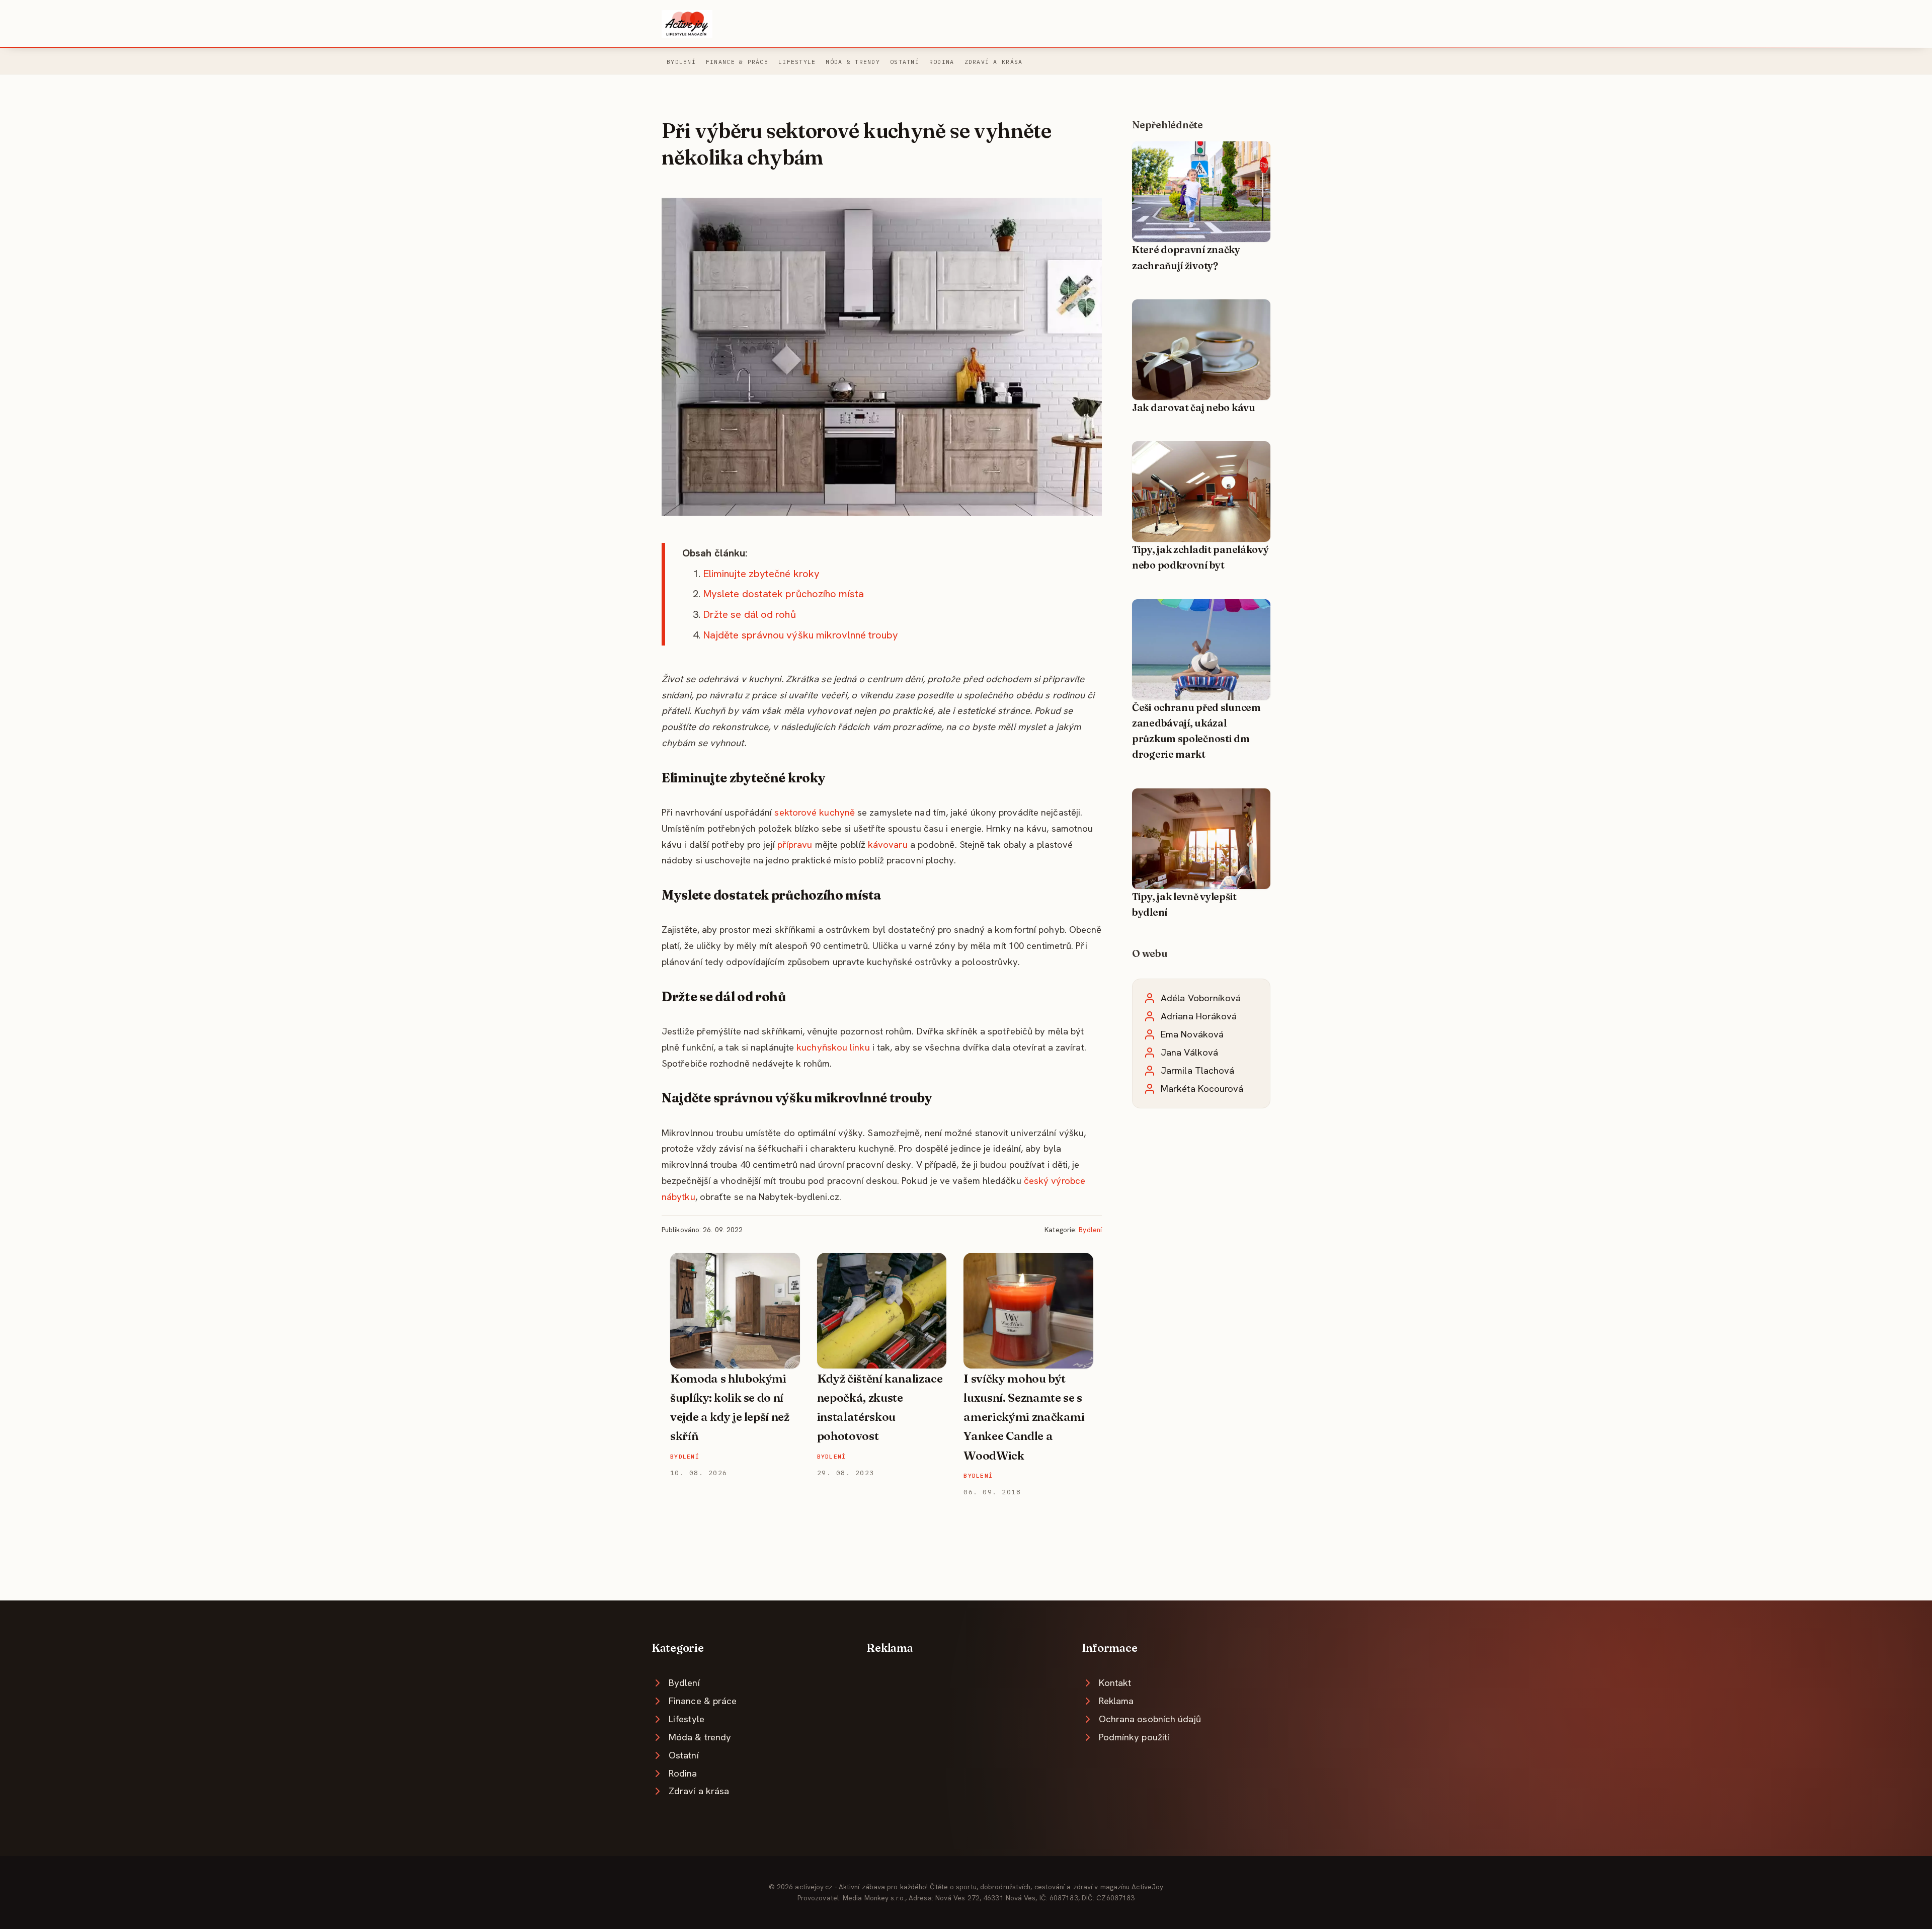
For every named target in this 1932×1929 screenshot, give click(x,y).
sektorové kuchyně (815, 812)
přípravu (795, 845)
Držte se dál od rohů (749, 614)
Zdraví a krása (994, 62)
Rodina (942, 62)
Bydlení (681, 62)
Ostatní (905, 62)
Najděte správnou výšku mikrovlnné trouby (801, 635)
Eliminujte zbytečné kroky (761, 574)
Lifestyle (797, 62)
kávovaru (888, 845)
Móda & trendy (853, 62)
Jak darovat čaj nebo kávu (1194, 408)
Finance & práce (737, 62)
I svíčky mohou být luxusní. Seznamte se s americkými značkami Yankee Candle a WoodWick (1024, 1417)
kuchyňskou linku (833, 1047)
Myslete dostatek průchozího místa (783, 594)
